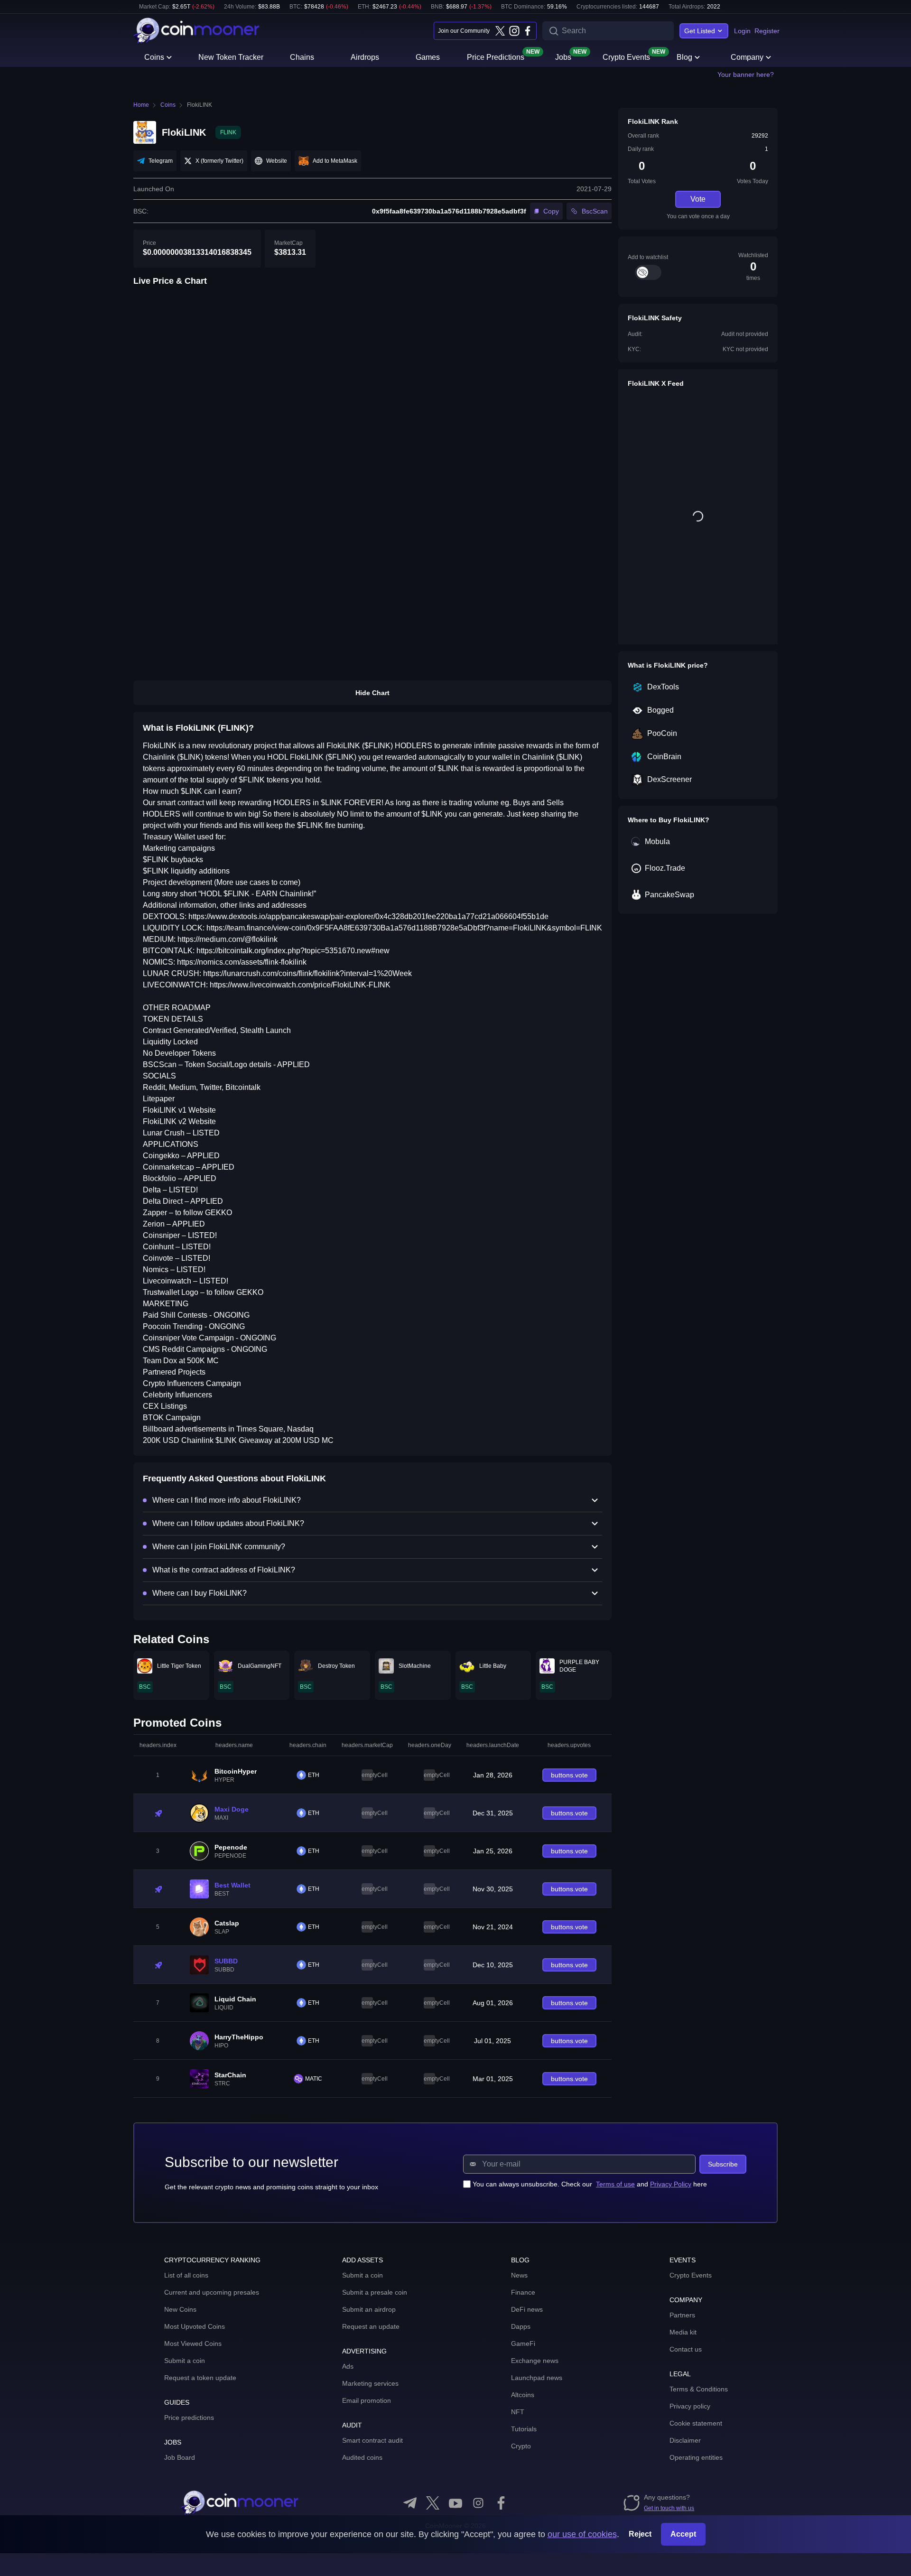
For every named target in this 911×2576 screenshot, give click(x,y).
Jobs (563, 56)
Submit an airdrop (369, 2309)
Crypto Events (626, 56)
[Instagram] (514, 31)
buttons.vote (569, 1775)
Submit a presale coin (375, 2292)
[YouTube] (455, 2503)
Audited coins (362, 2457)
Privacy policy (690, 2406)
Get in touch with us (669, 2508)
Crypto (521, 2446)
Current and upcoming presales (212, 2292)
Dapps (521, 2326)
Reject (640, 2534)
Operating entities (696, 2457)
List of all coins (186, 2275)
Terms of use (615, 2184)
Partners (682, 2315)
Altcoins (523, 2395)
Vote (698, 199)
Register (767, 31)
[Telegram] (410, 2503)
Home (141, 105)
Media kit (683, 2332)
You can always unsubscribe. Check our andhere (590, 2184)
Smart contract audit (372, 2440)
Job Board (180, 2457)
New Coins (180, 2309)
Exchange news (535, 2361)
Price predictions (189, 2418)
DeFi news (527, 2309)
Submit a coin (185, 2361)
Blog (684, 57)
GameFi (523, 2344)
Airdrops (365, 57)
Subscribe (723, 2164)
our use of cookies (582, 2534)
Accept (683, 2534)
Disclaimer (685, 2440)
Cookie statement (696, 2423)
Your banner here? (746, 74)
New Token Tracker (231, 57)
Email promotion (367, 2400)
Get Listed (700, 31)
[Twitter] (500, 31)
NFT (518, 2412)
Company (747, 57)
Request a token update (200, 2378)
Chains (302, 57)
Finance (523, 2292)
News (519, 2275)
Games (428, 57)
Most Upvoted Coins (195, 2326)
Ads (348, 2366)
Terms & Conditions (699, 2389)
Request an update (371, 2326)
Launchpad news (537, 2378)
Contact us (686, 2349)
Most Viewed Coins (193, 2344)
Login (742, 31)
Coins (154, 57)
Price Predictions (496, 56)
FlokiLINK (200, 105)
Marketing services (370, 2383)
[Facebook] (528, 31)
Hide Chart (372, 693)
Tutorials (524, 2429)
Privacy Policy (671, 2184)
